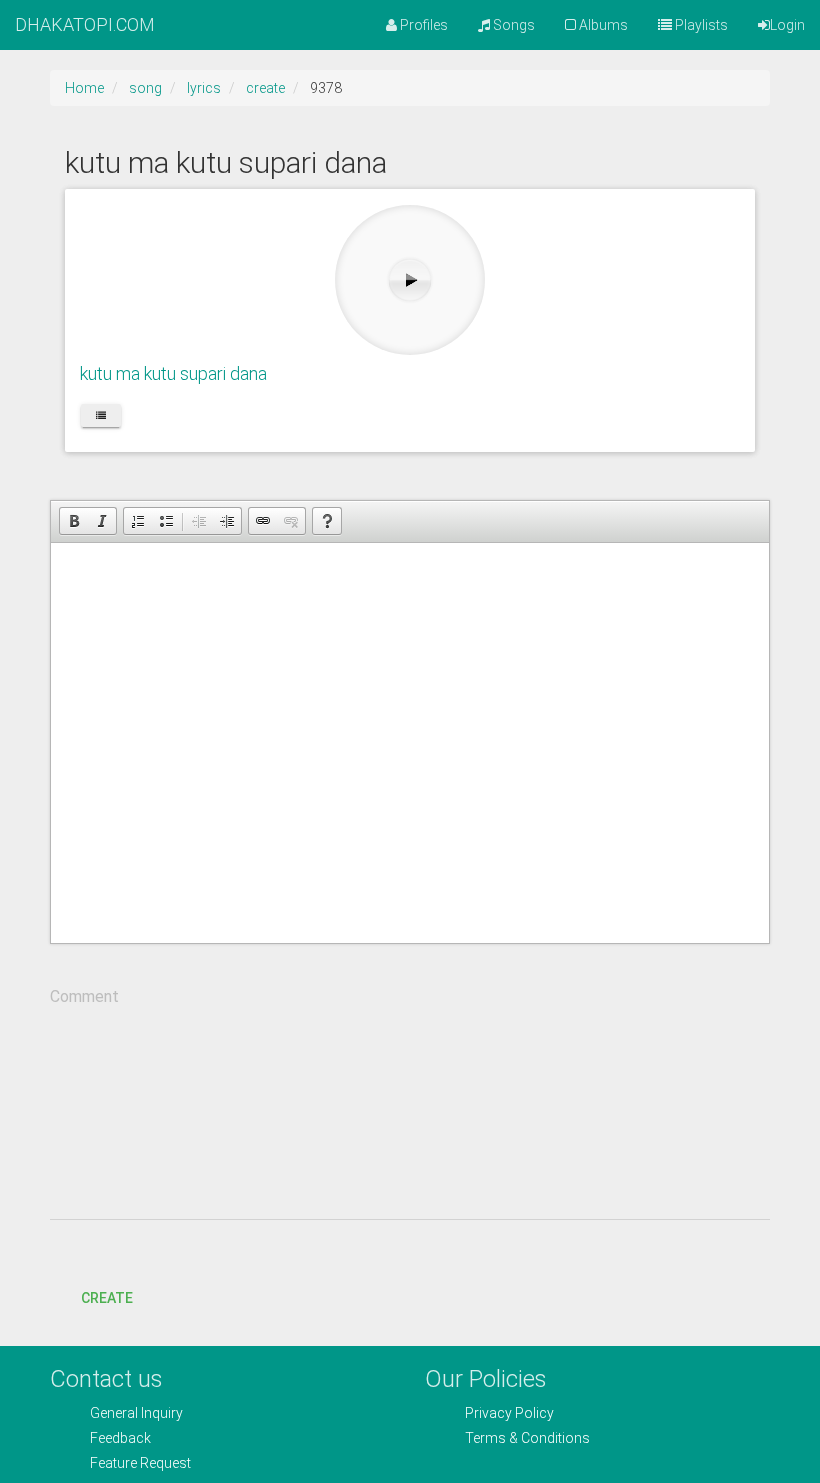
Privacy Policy (509, 1413)
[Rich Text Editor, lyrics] (410, 743)
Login (787, 25)
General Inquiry (136, 1413)
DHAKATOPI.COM (85, 24)
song (145, 88)
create (265, 88)
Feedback (120, 1438)
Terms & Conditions (527, 1438)
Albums (602, 25)
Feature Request (140, 1463)
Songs (512, 25)
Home (84, 88)
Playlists (700, 25)
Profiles (422, 25)
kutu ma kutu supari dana (173, 373)
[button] (74, 521)
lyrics (204, 88)
